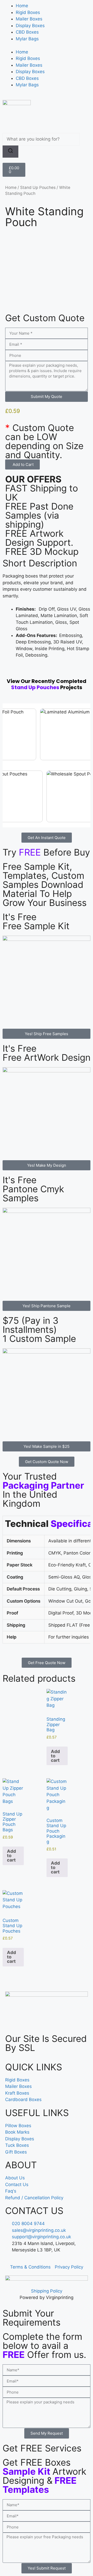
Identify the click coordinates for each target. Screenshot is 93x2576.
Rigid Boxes (28, 12)
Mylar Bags (27, 39)
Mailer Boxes (29, 19)
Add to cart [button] (55, 1756)
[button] (22, 464)
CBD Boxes (27, 32)
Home (22, 6)
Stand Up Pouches (38, 187)
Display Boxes (30, 26)
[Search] (10, 152)
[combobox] (41, 139)
